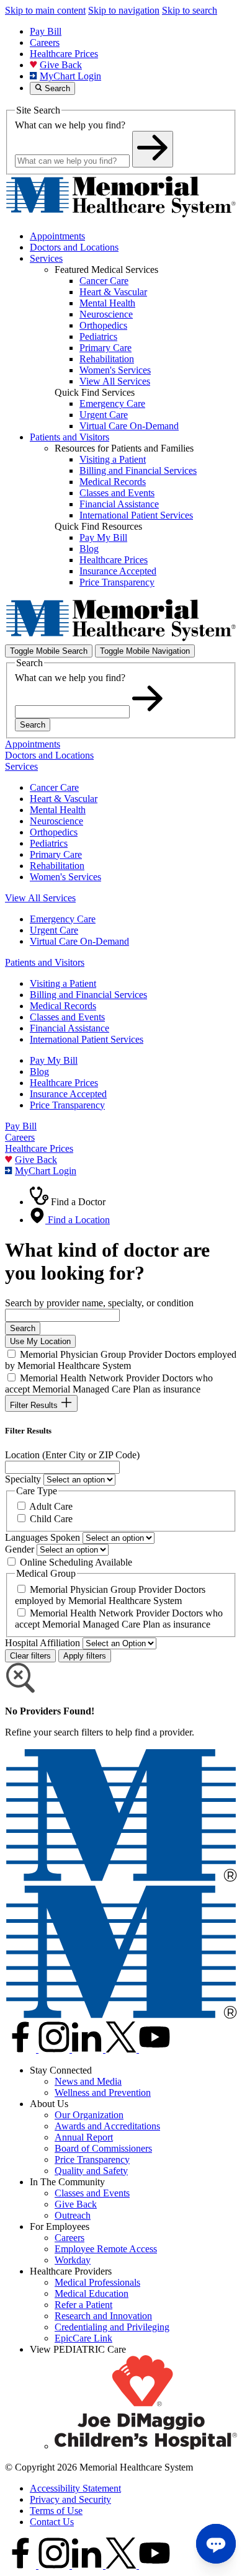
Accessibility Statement (75, 2488)
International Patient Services (87, 1039)
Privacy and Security (70, 2499)
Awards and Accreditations (107, 2126)
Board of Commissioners (103, 2148)
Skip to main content (45, 10)
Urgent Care (54, 930)
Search (33, 725)
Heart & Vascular (64, 799)
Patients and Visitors (69, 437)
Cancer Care (54, 787)
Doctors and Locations (74, 247)
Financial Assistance (69, 1028)
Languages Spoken (43, 1537)
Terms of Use (56, 2511)
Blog (39, 1072)
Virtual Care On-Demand (79, 941)
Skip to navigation (124, 10)
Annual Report (84, 2137)
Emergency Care (63, 919)
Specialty (23, 1479)
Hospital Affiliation (43, 1643)
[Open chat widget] (216, 2544)
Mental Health (58, 810)
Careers (45, 42)
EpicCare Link (83, 2338)
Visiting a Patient (63, 983)
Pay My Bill (54, 1060)
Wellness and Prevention (103, 2092)
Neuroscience (56, 821)
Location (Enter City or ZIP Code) (72, 1455)
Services (46, 258)
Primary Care (56, 854)
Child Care (51, 1519)
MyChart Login (70, 76)
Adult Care (51, 1506)
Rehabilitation (57, 866)
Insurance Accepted (68, 1094)
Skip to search (190, 10)
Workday (73, 2260)
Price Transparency (67, 1105)
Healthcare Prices (64, 54)
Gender (20, 1549)
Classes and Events (67, 1017)
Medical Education (92, 2293)
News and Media (88, 2081)
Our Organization (89, 2115)
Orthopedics (54, 832)
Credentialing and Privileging (112, 2327)
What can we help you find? (70, 125)
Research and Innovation (103, 2316)
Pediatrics (49, 843)
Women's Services (65, 877)
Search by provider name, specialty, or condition (99, 1303)
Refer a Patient (83, 2305)
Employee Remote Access (106, 2249)
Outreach (73, 2215)
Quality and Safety (91, 2171)
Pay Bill (46, 31)
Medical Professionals (97, 2282)
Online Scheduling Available (76, 1562)
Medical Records (63, 1006)
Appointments (57, 236)
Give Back (61, 65)
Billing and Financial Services (88, 995)
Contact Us (52, 2522)
